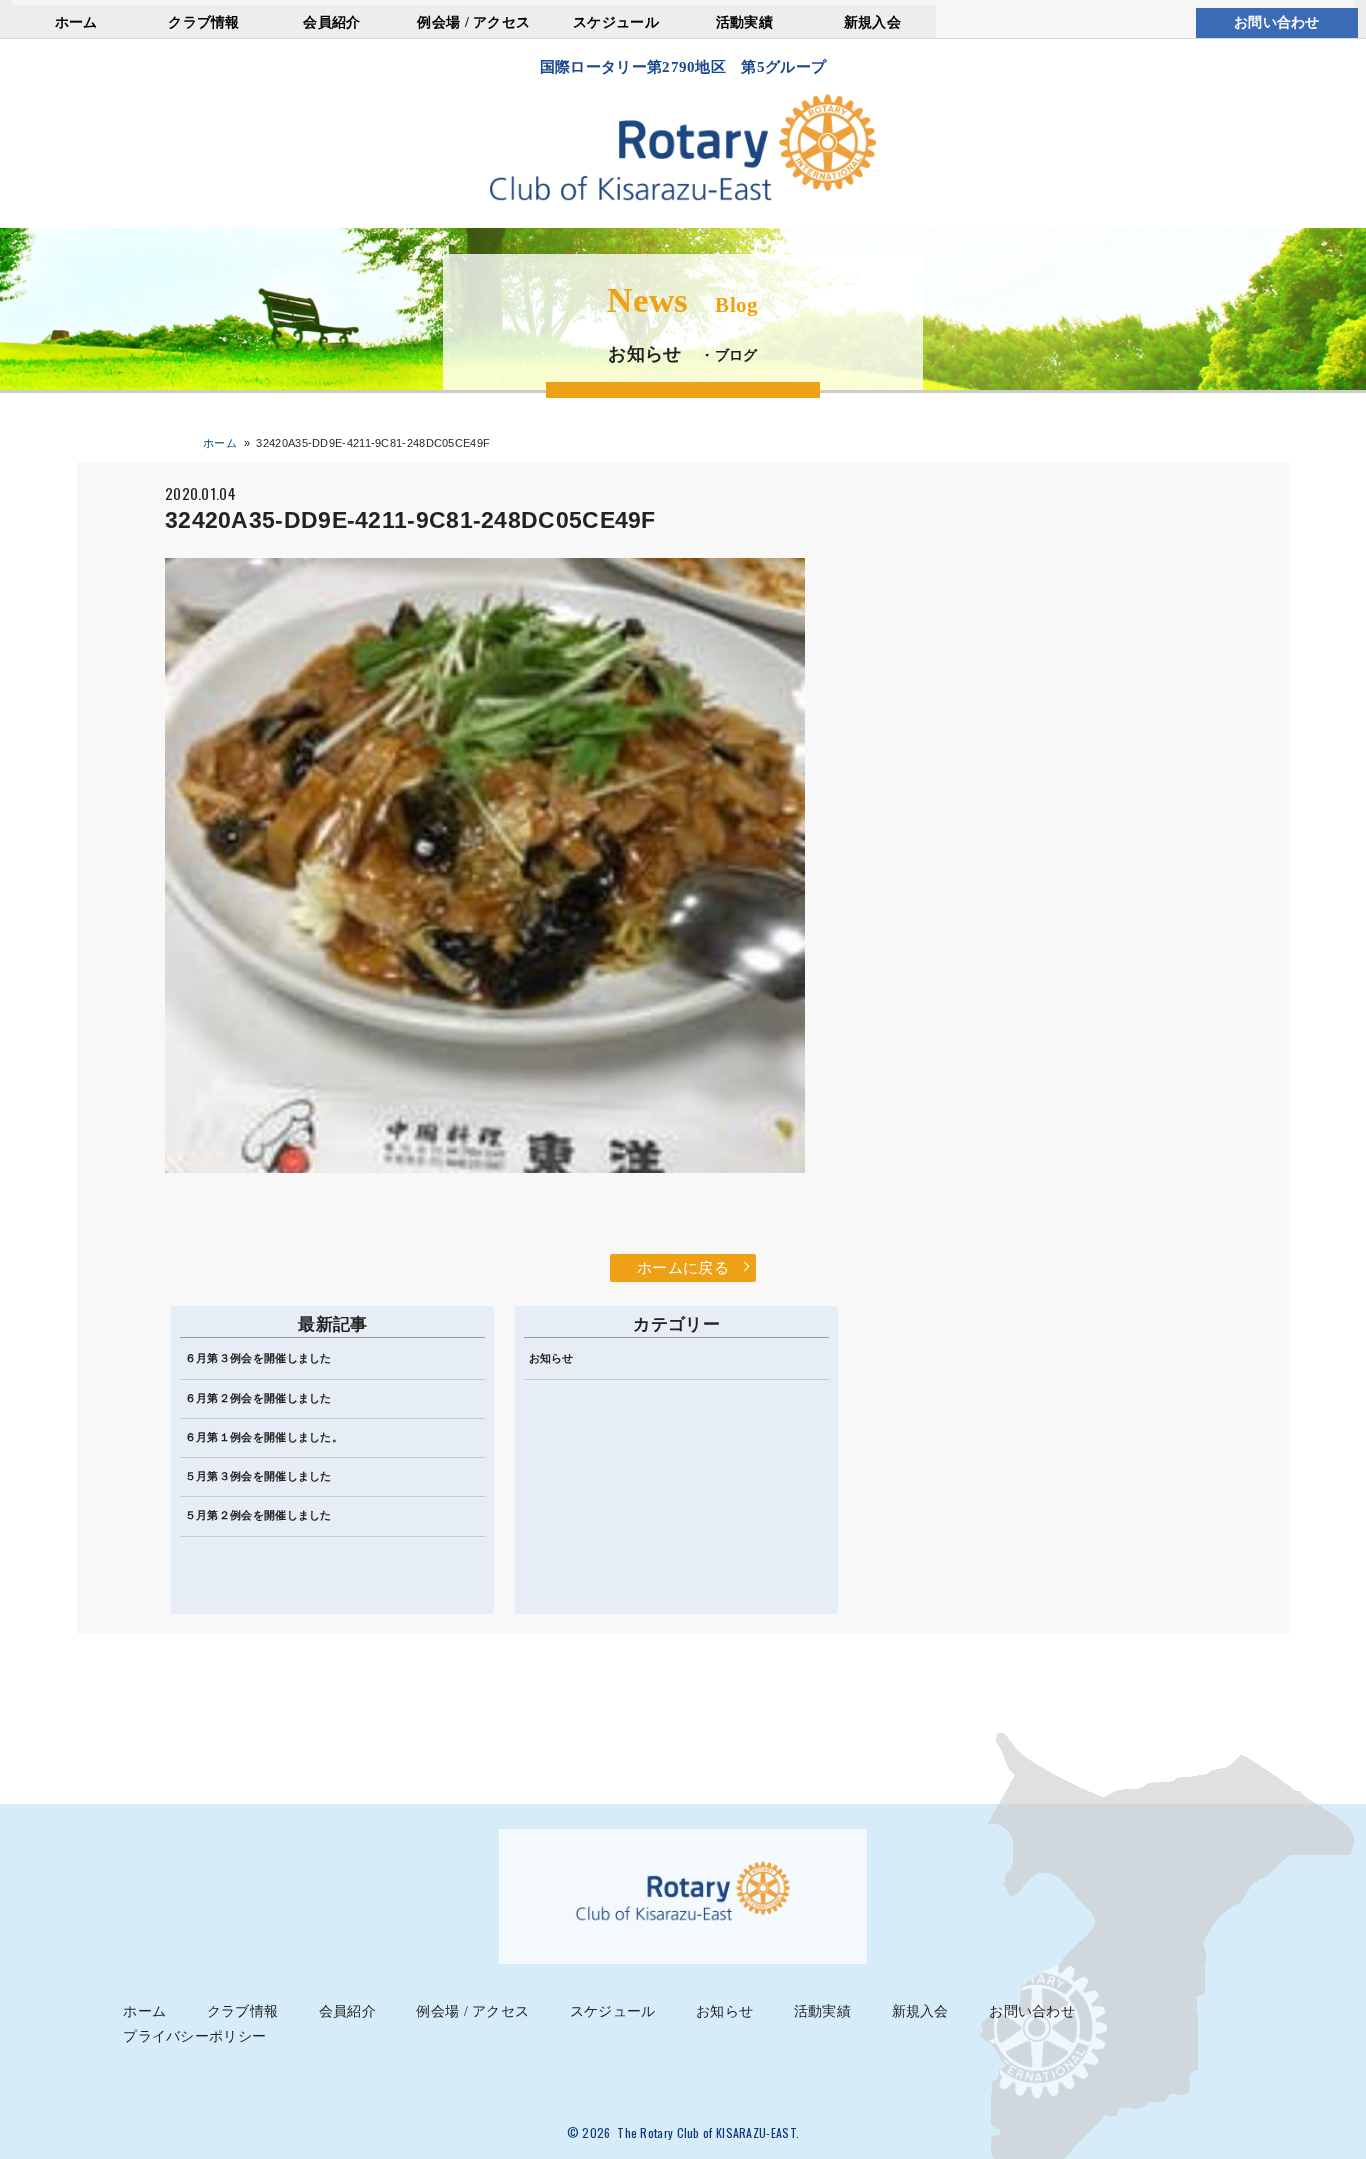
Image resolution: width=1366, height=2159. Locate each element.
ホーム (76, 22)
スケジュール (616, 22)
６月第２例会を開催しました (258, 1398)
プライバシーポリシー (194, 2036)
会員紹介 (331, 22)
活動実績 (744, 22)
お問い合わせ (1277, 22)
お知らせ (551, 1358)
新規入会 (872, 22)
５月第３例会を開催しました (258, 1476)
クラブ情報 (204, 22)
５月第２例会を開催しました (258, 1515)
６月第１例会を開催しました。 (264, 1437)
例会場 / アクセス (473, 22)
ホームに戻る (683, 1267)
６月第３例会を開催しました (258, 1358)
